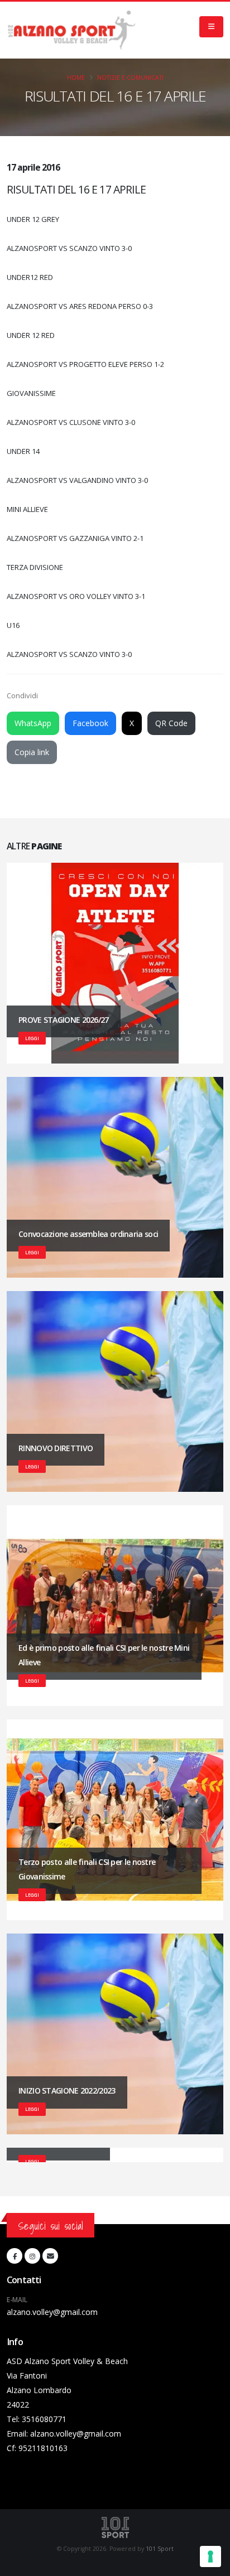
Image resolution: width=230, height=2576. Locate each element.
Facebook (90, 723)
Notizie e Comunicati (130, 78)
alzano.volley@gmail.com (52, 2312)
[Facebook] (15, 2256)
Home (76, 78)
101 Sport (160, 2549)
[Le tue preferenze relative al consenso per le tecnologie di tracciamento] (210, 2556)
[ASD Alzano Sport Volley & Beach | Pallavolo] (71, 30)
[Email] (50, 2256)
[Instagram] (32, 2256)
